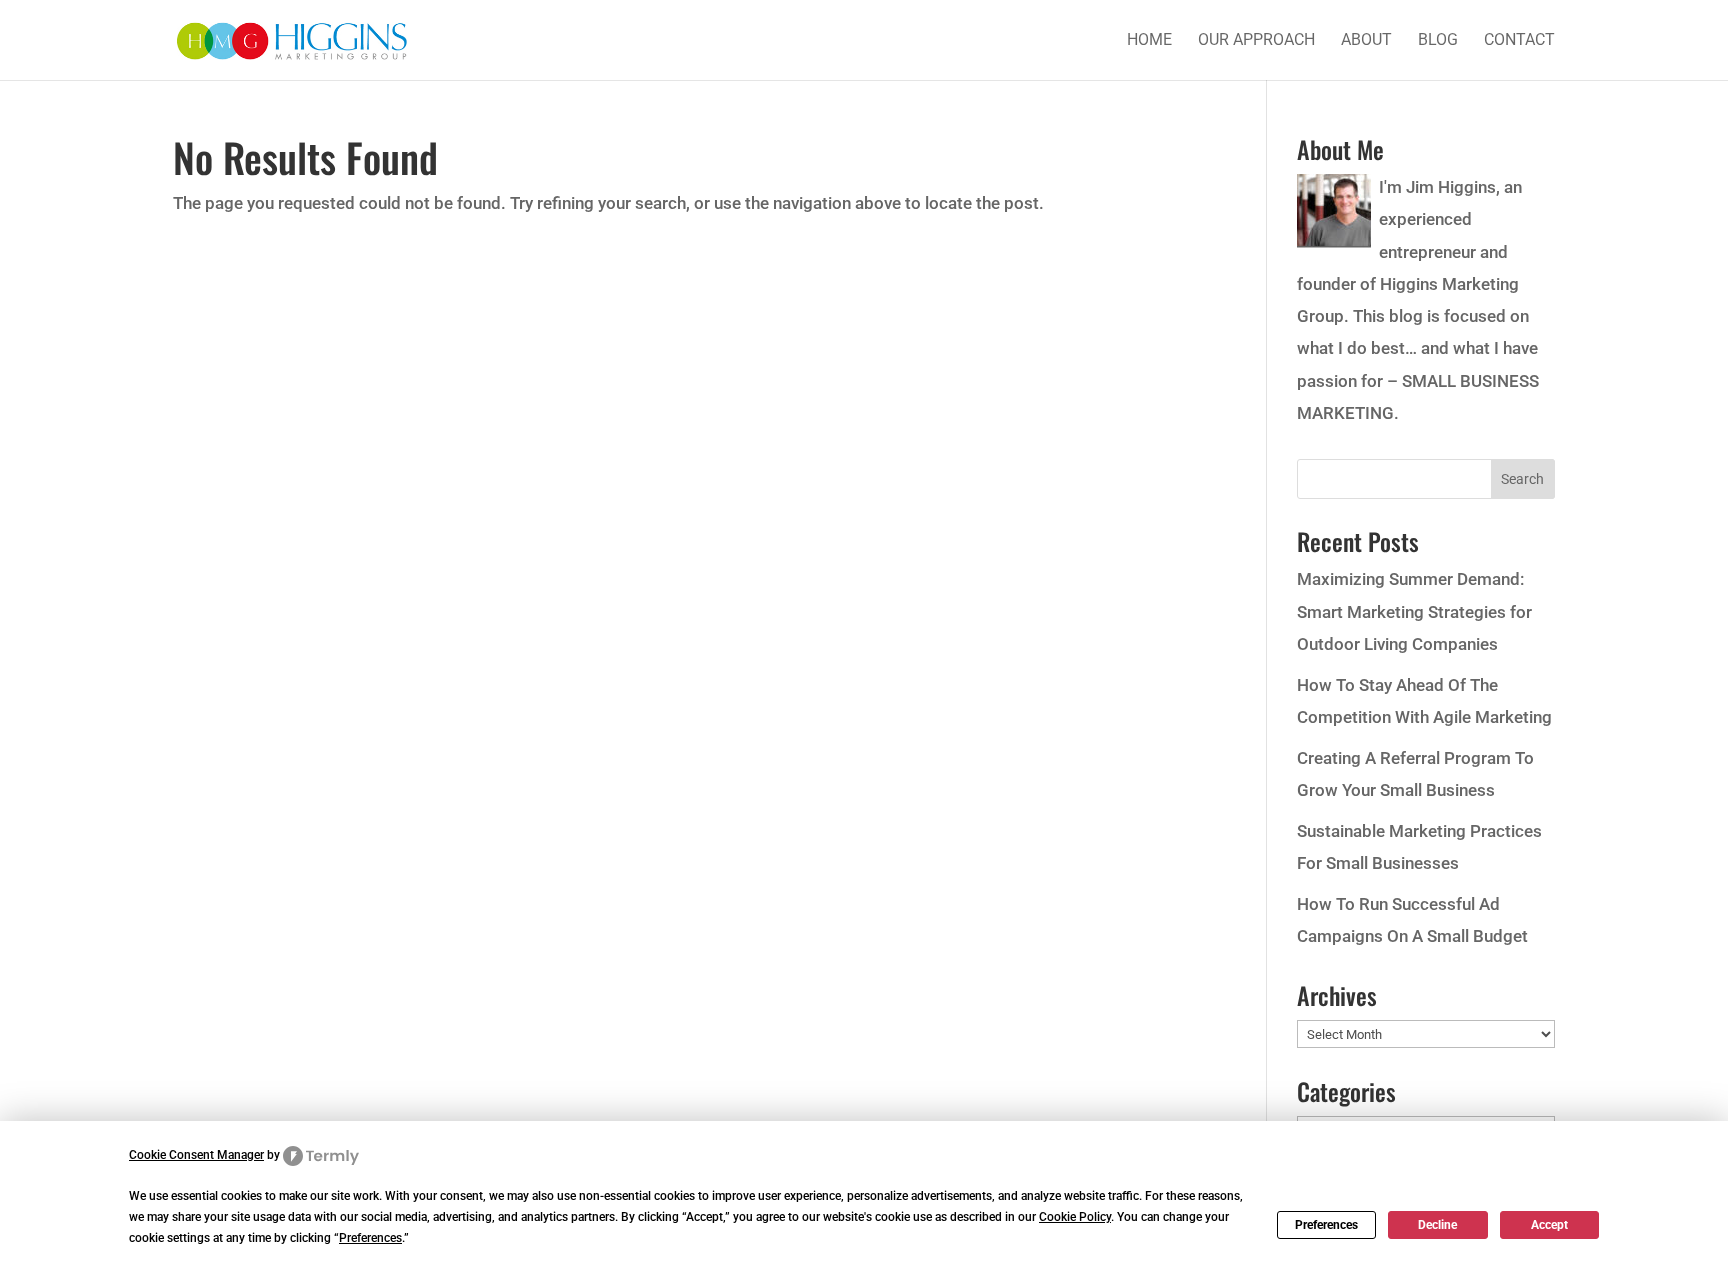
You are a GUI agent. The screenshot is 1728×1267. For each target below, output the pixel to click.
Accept (1549, 1225)
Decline (1437, 1225)
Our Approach (1256, 41)
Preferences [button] (370, 1238)
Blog (1438, 41)
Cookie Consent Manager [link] (196, 1155)
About (1366, 41)
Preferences (1326, 1225)
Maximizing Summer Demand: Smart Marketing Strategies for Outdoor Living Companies (1414, 611)
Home (1149, 41)
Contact (1519, 41)
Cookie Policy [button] (1075, 1217)
